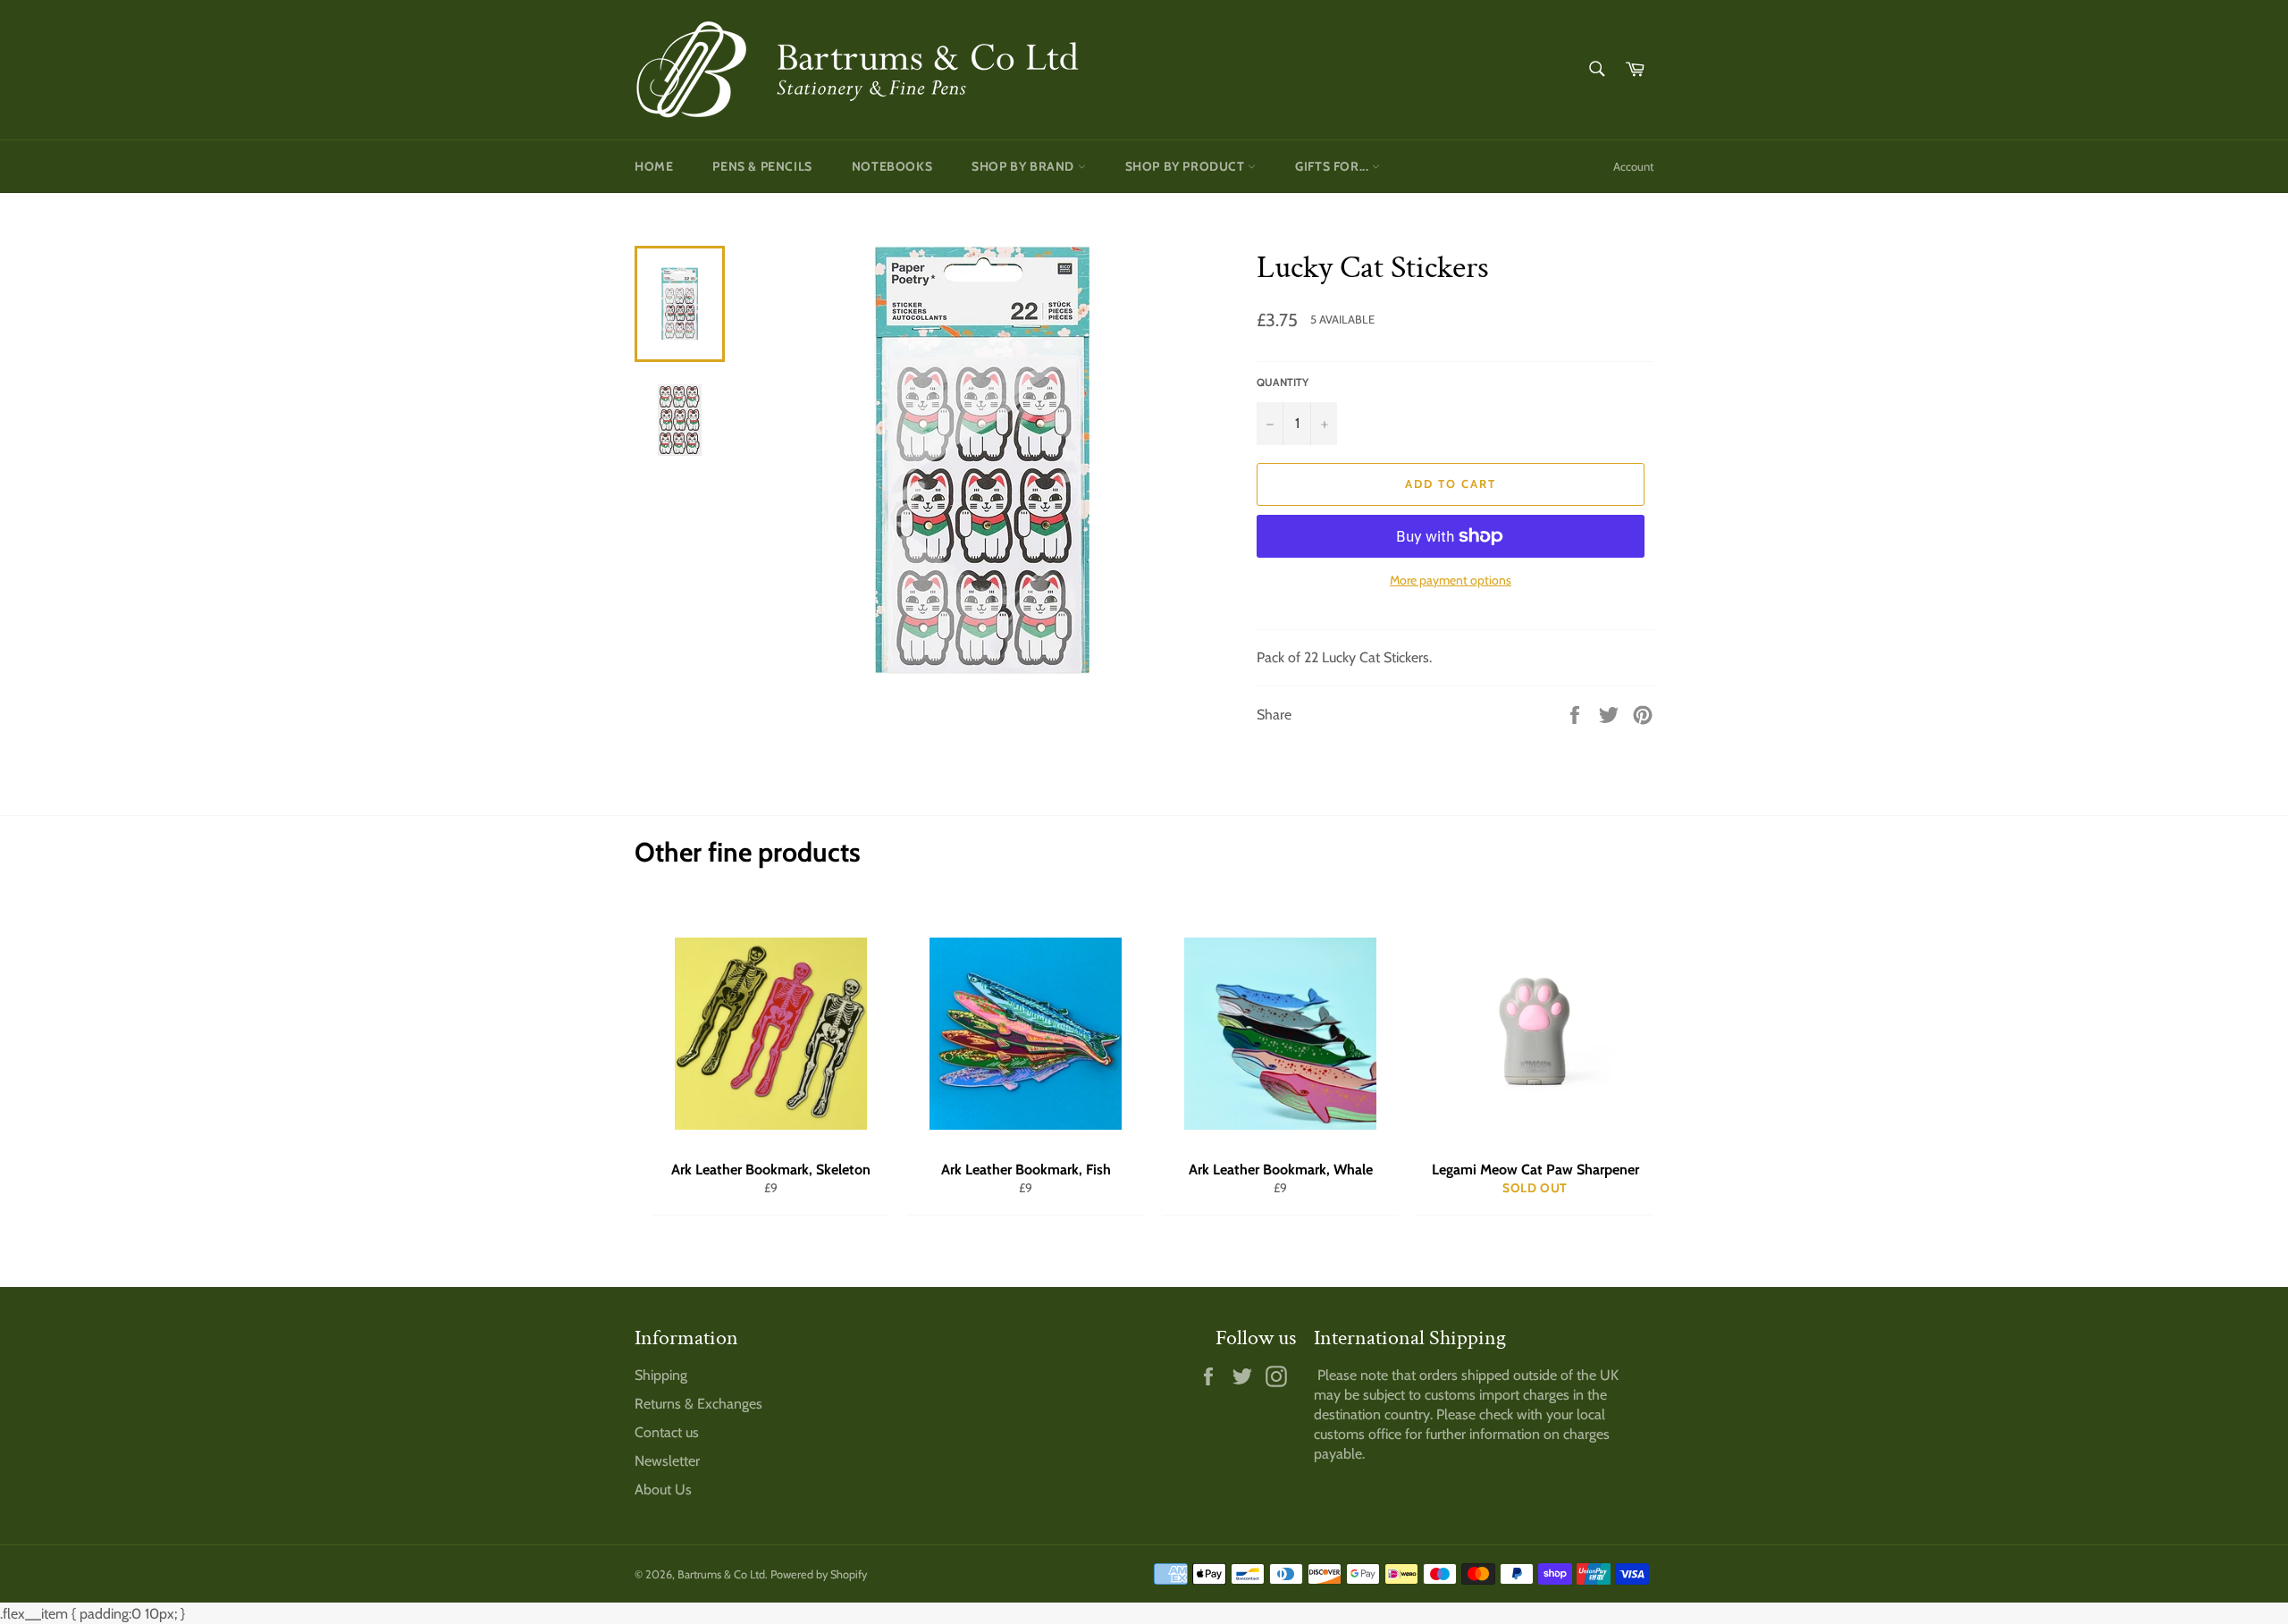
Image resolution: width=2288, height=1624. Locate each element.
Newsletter (667, 1461)
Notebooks (892, 166)
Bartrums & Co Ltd (721, 1574)
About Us (663, 1489)
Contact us (667, 1432)
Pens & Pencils (762, 166)
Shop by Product (1187, 166)
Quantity (1283, 382)
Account (1633, 166)
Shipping (661, 1375)
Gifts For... (1333, 166)
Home (654, 166)
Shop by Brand (1024, 166)
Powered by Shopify (819, 1574)
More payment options (1451, 580)
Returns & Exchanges (698, 1404)
